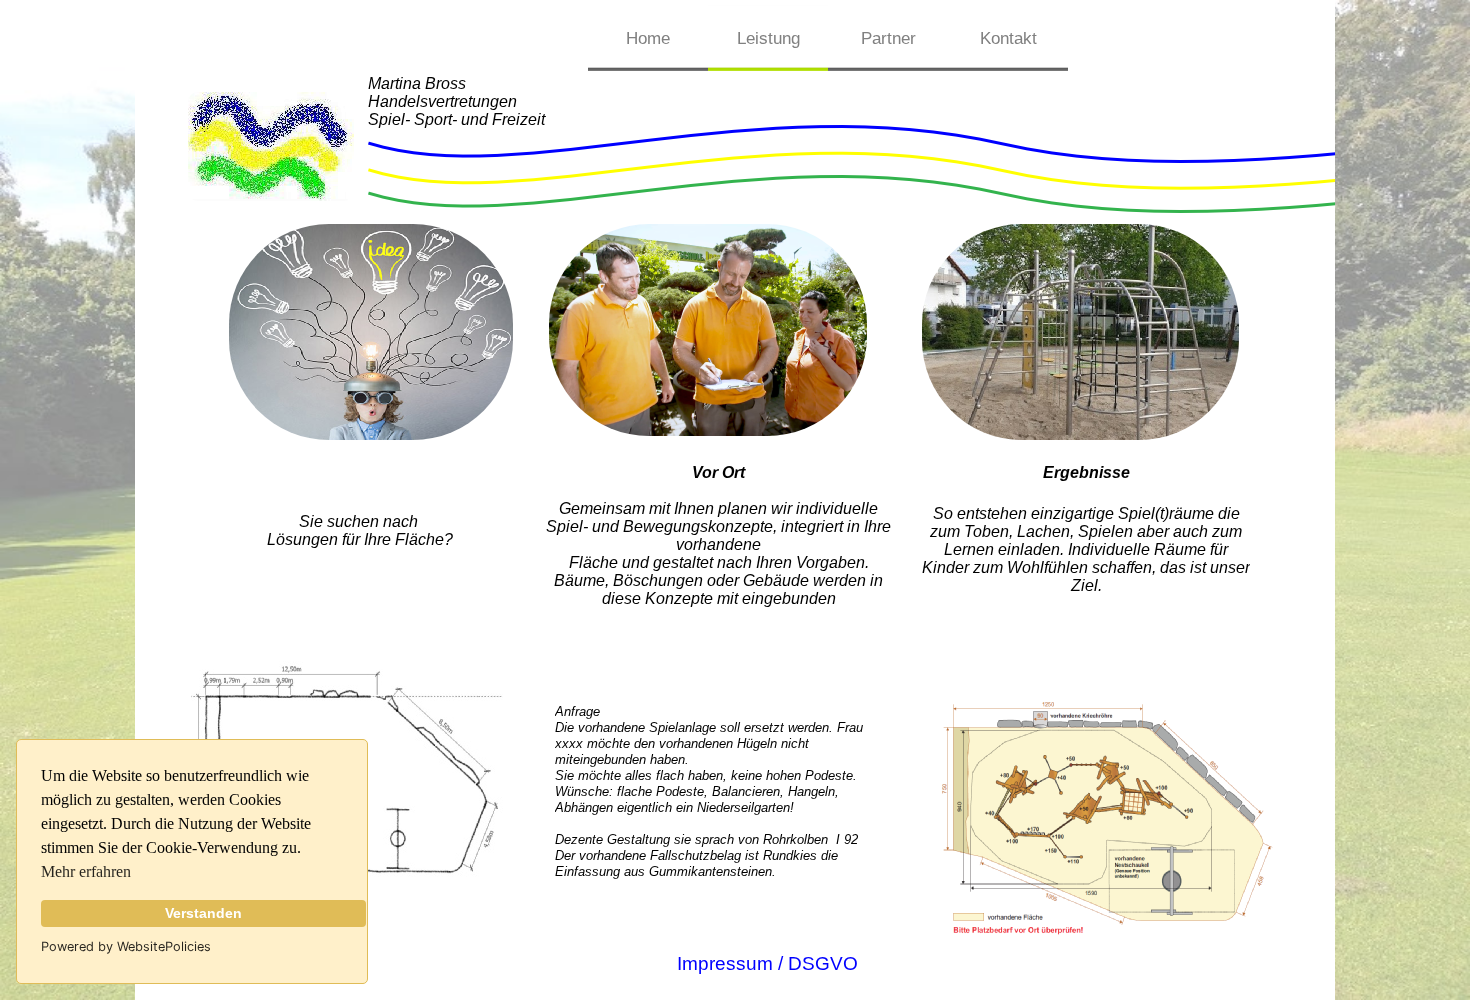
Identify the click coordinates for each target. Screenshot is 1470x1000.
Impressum (725, 963)
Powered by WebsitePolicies (126, 946)
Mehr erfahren (86, 871)
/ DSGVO (815, 963)
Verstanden (203, 913)
